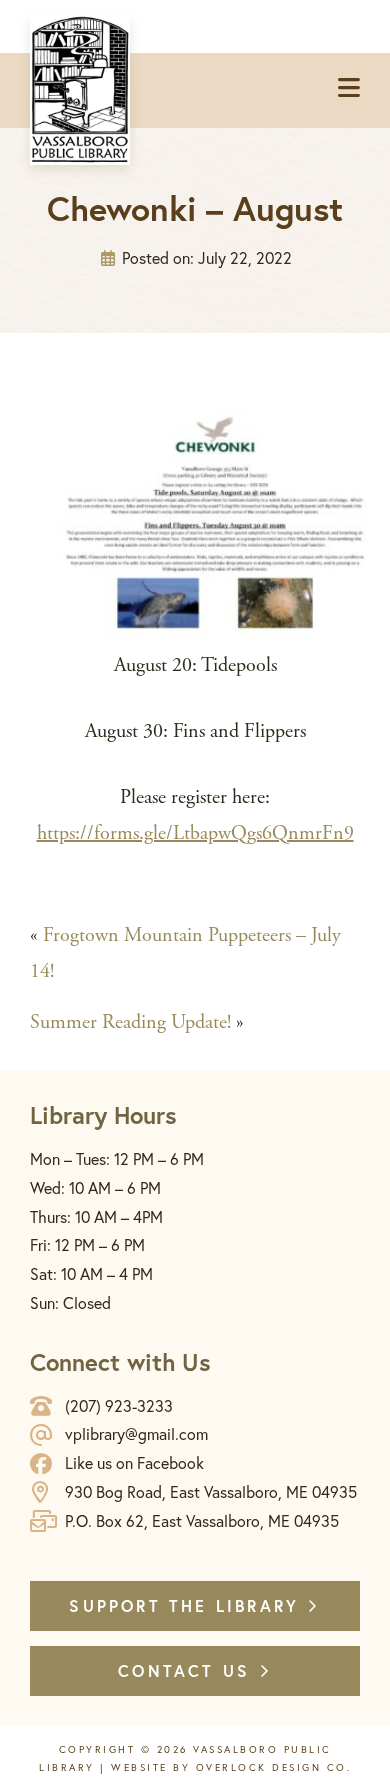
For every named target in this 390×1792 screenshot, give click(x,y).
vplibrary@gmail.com (136, 1433)
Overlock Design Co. (274, 1767)
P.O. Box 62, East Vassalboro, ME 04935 (202, 1520)
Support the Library (188, 1605)
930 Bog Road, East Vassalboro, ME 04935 (211, 1491)
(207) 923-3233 (119, 1405)
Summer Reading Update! (130, 1022)
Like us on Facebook (134, 1462)
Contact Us (188, 1670)
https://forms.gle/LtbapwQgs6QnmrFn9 (195, 833)
